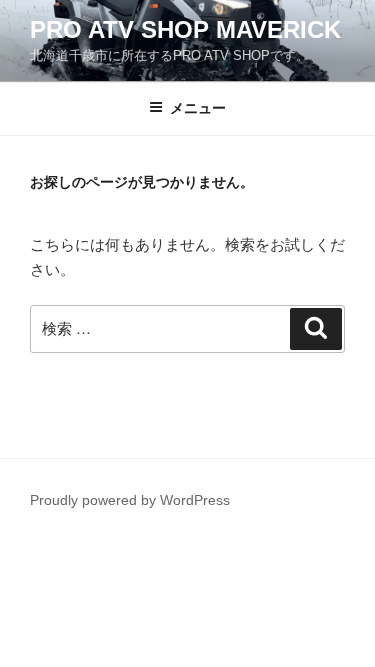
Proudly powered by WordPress (130, 500)
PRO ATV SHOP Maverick (185, 29)
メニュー (198, 108)
